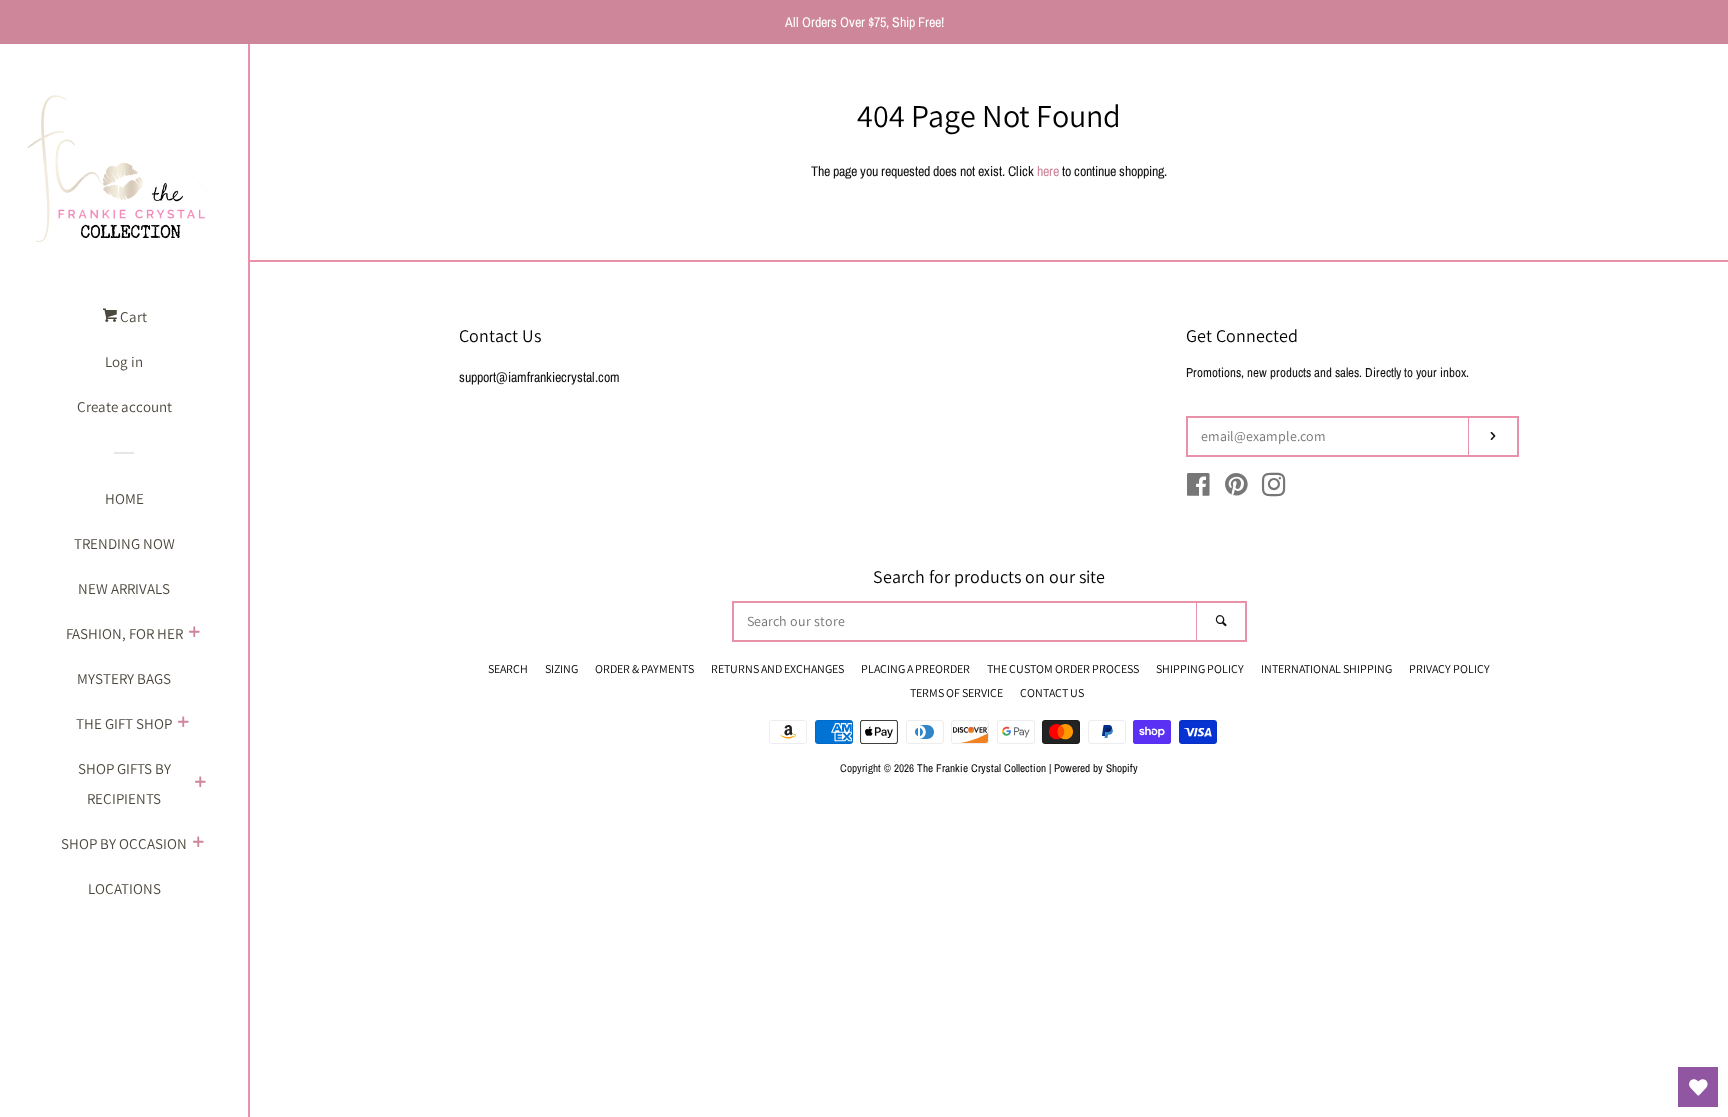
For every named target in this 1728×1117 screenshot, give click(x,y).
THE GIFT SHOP (124, 723)
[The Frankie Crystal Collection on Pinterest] (1236, 489)
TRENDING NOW (124, 543)
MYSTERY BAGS (124, 678)
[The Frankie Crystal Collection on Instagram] (1274, 489)
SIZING (561, 668)
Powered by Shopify (1096, 767)
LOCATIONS (124, 888)
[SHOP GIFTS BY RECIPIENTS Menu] (200, 784)
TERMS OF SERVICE (956, 692)
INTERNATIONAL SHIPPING (1326, 668)
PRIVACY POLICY (1449, 668)
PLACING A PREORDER (915, 668)
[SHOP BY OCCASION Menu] (198, 844)
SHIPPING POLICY (1200, 668)
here (1048, 171)
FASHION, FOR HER (124, 633)
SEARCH (508, 668)
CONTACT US (1052, 692)
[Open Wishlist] (1698, 1087)
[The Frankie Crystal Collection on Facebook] (1198, 489)
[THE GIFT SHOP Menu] (183, 724)
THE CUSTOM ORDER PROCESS (1063, 668)
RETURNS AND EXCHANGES (777, 668)
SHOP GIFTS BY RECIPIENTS (124, 783)
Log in (124, 361)
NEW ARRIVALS (124, 588)
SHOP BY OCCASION (124, 843)
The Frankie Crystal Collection (981, 767)
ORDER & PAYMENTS (644, 668)
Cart (132, 316)
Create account (124, 406)
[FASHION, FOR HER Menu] (194, 634)
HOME (124, 498)
